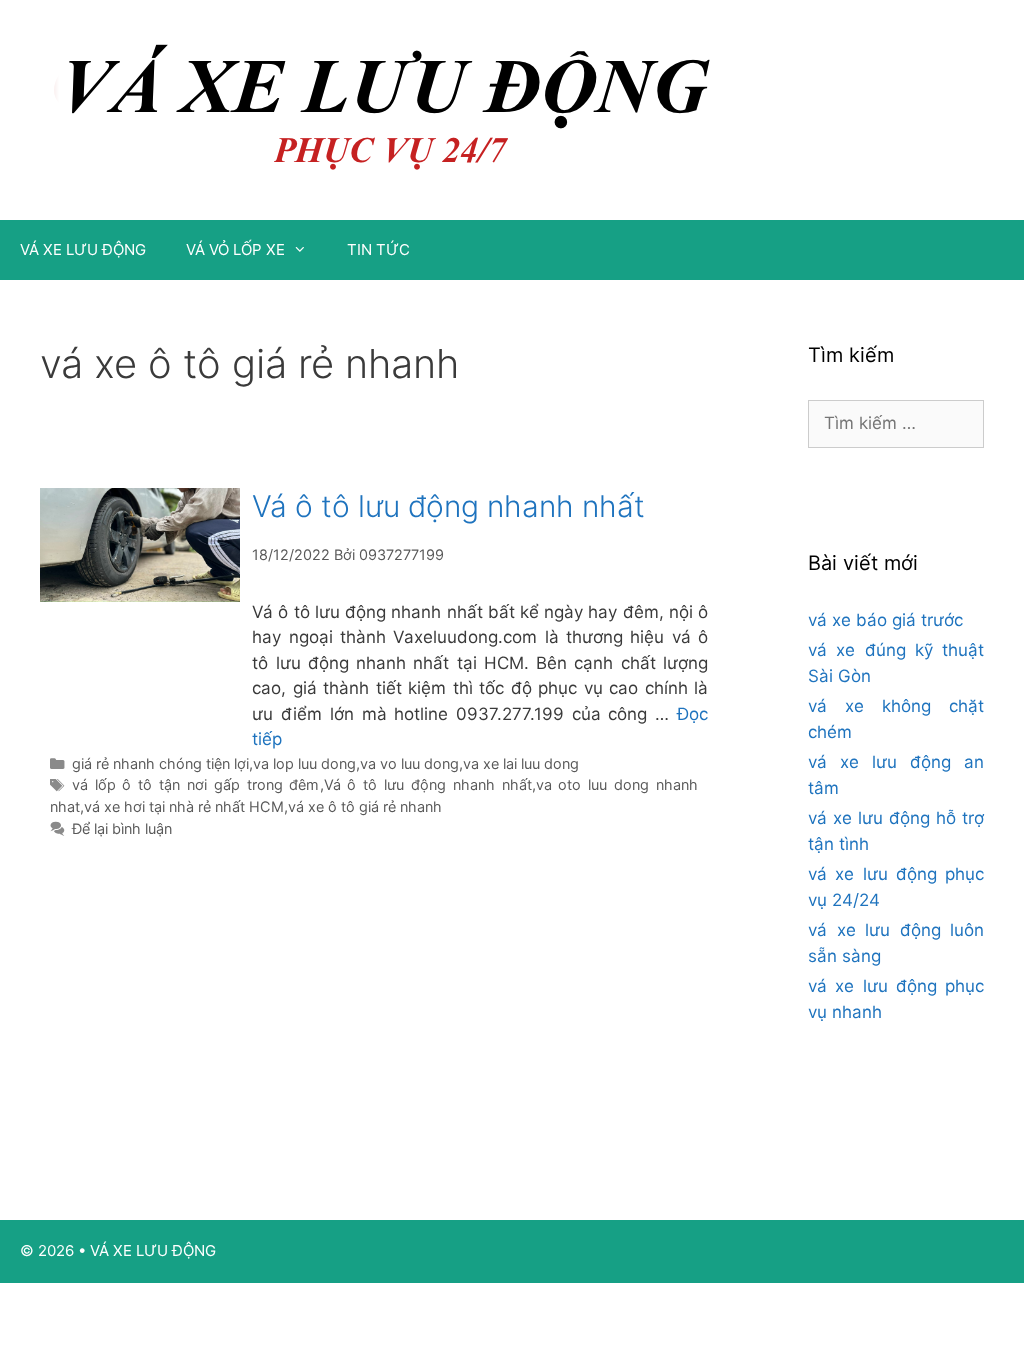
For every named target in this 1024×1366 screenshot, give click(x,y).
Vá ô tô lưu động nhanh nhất (448, 506)
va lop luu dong (304, 763)
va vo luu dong (409, 763)
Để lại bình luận (122, 828)
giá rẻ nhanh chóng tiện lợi (160, 763)
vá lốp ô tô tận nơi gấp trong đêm (196, 784)
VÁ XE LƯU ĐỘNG (83, 249)
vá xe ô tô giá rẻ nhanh (365, 806)
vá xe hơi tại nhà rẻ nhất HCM (184, 806)
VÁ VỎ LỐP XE (235, 249)
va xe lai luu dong (521, 763)
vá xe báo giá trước (885, 620)
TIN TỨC (378, 249)
